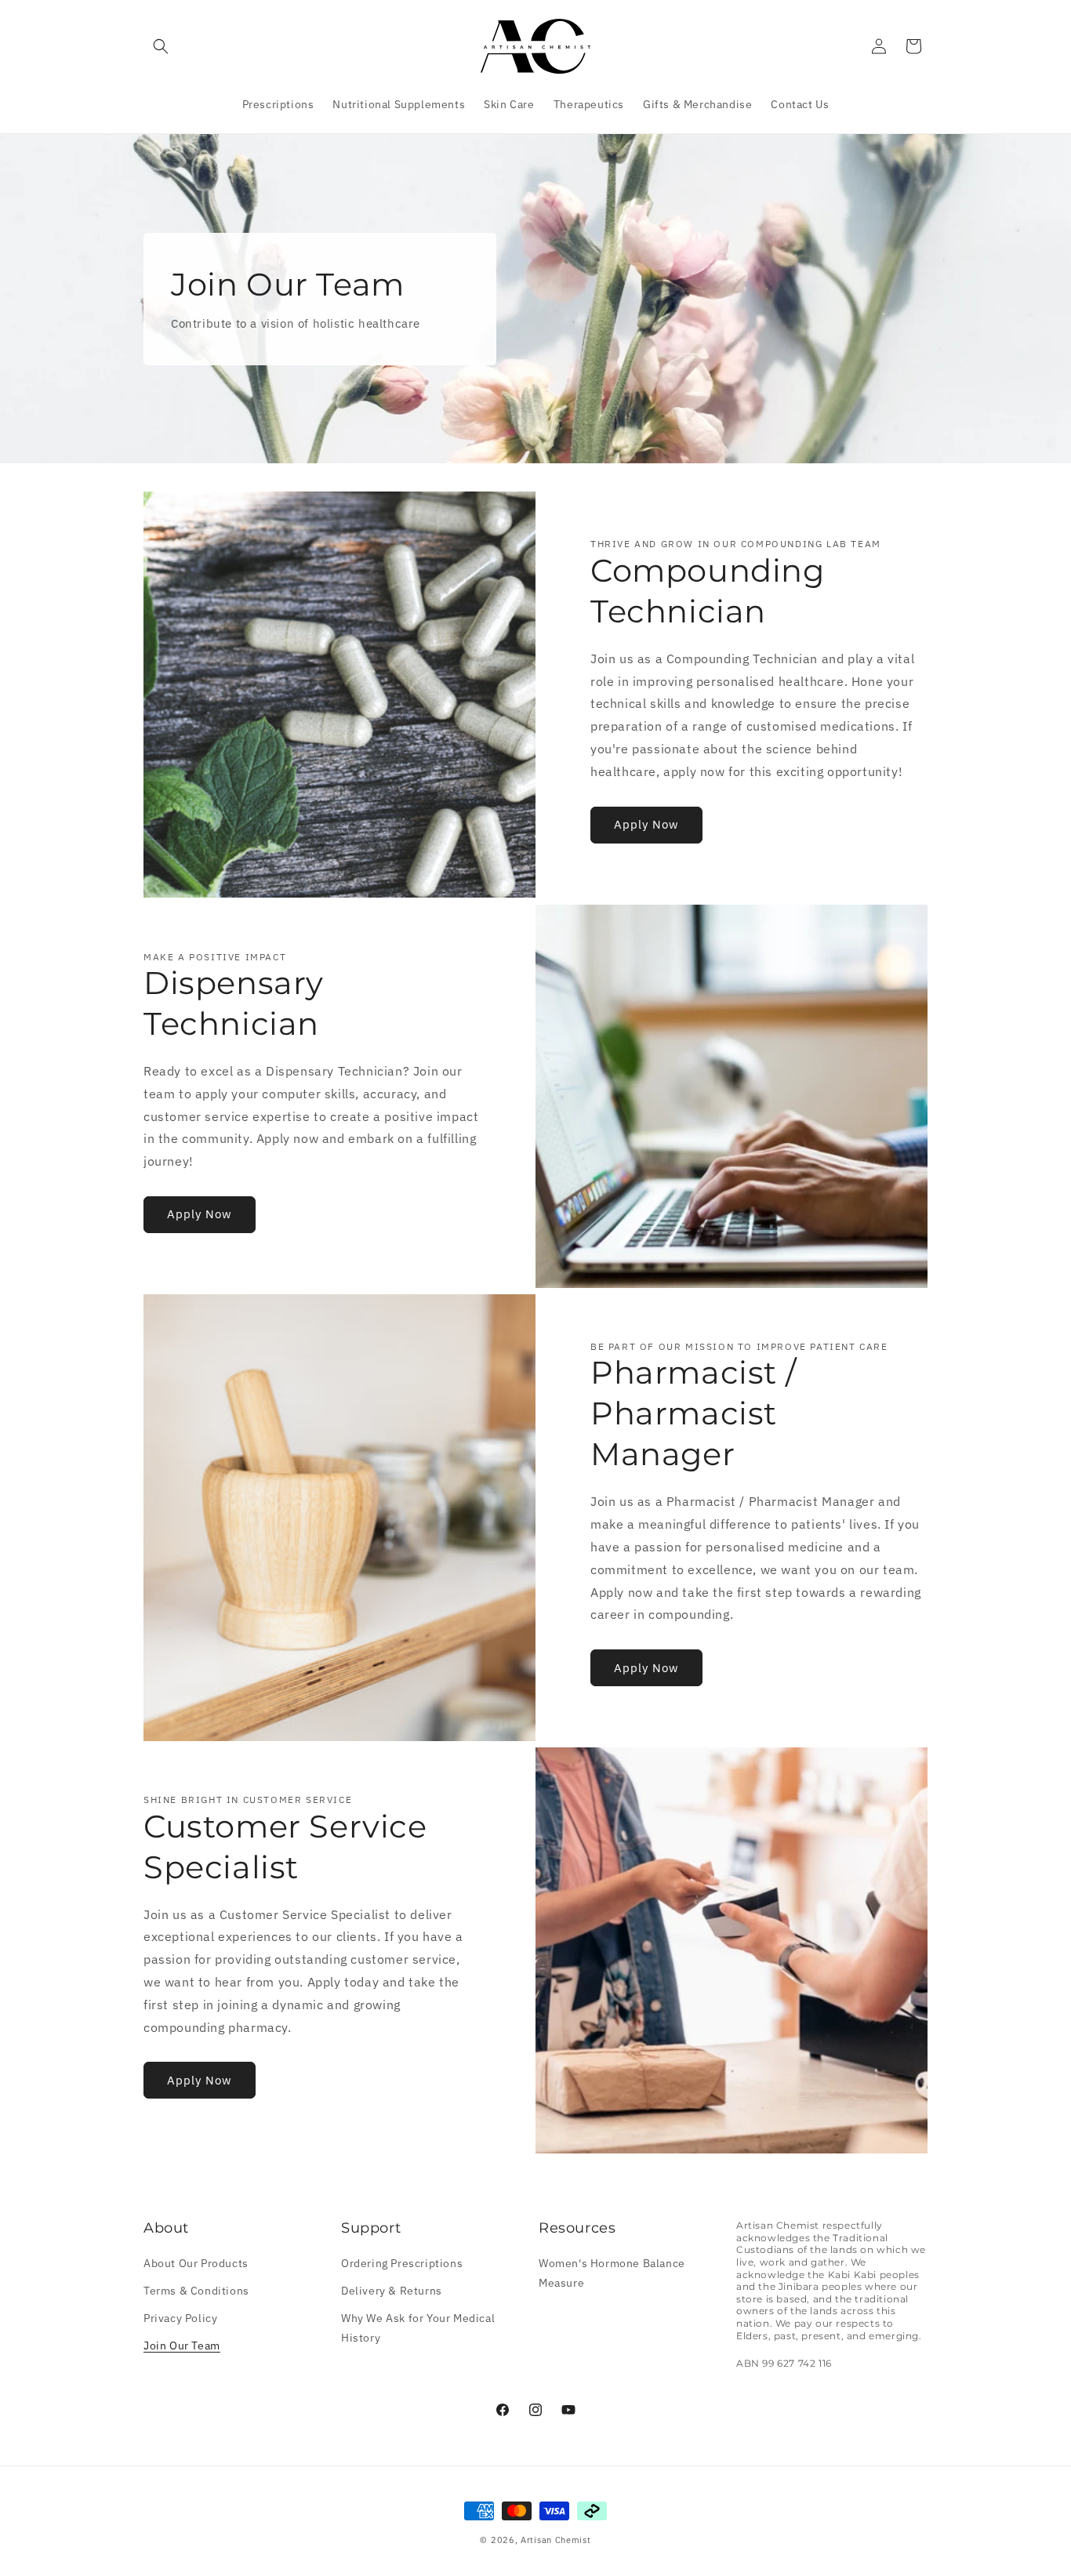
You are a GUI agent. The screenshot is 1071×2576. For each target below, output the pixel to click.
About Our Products (196, 2263)
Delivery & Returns (392, 2291)
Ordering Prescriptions (402, 2263)
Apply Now (646, 824)
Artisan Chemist (556, 2540)
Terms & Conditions (196, 2291)
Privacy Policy (180, 2318)
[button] (161, 46)
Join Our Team (182, 2346)
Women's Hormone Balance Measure (612, 2273)
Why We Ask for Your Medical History (418, 2328)
